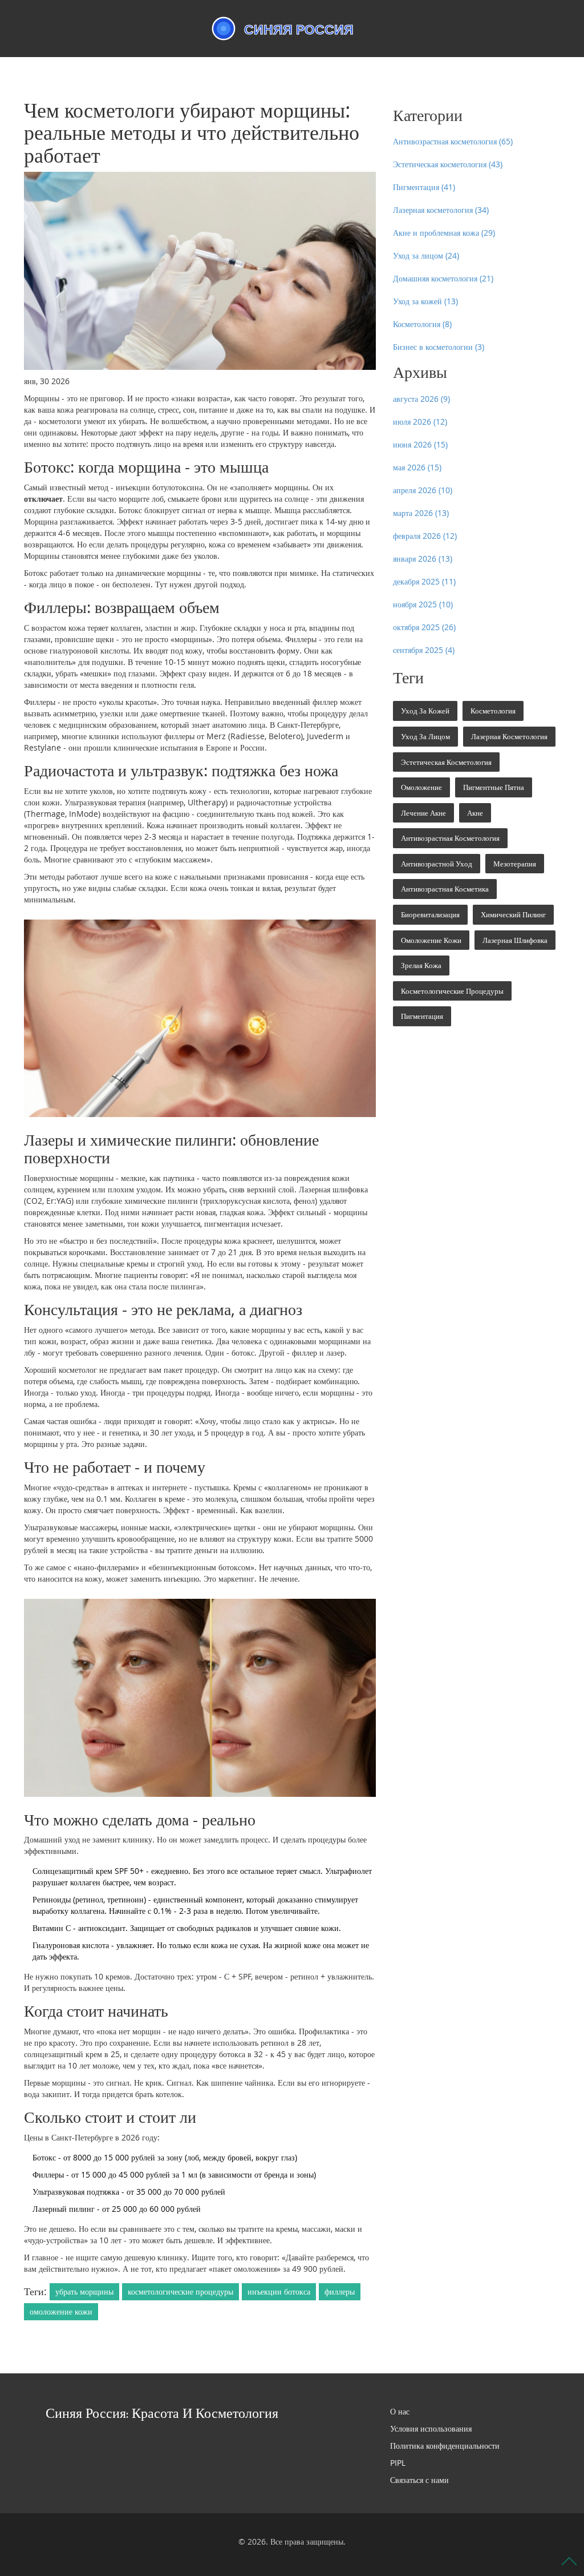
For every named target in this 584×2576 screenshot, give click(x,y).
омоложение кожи (61, 2311)
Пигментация (424, 187)
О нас (400, 2411)
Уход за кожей (425, 301)
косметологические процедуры (181, 2291)
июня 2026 (420, 444)
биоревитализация (430, 914)
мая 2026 (417, 467)
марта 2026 (421, 513)
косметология (493, 711)
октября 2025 (424, 627)
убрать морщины (84, 2291)
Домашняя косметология (443, 278)
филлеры (340, 2291)
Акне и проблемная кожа (444, 233)
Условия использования (431, 2428)
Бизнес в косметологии (439, 347)
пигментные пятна (494, 787)
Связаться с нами (419, 2480)
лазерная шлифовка (515, 940)
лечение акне (423, 813)
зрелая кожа (421, 965)
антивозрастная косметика (445, 889)
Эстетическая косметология (448, 164)
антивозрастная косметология (450, 838)
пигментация (422, 1016)
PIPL (398, 2463)
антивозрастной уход (437, 864)
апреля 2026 (423, 490)
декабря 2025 (424, 581)
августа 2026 (421, 399)
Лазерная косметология (441, 210)
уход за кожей (425, 711)
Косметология (422, 324)
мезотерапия (515, 864)
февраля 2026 (425, 536)
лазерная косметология (509, 736)
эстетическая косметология (446, 762)
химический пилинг (513, 914)
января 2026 (423, 559)
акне (475, 813)
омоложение (421, 787)
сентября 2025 (424, 650)
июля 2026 (420, 422)
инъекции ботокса (279, 2291)
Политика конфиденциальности (445, 2446)
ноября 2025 (423, 604)
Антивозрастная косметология (453, 141)
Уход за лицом (426, 255)
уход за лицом (425, 736)
